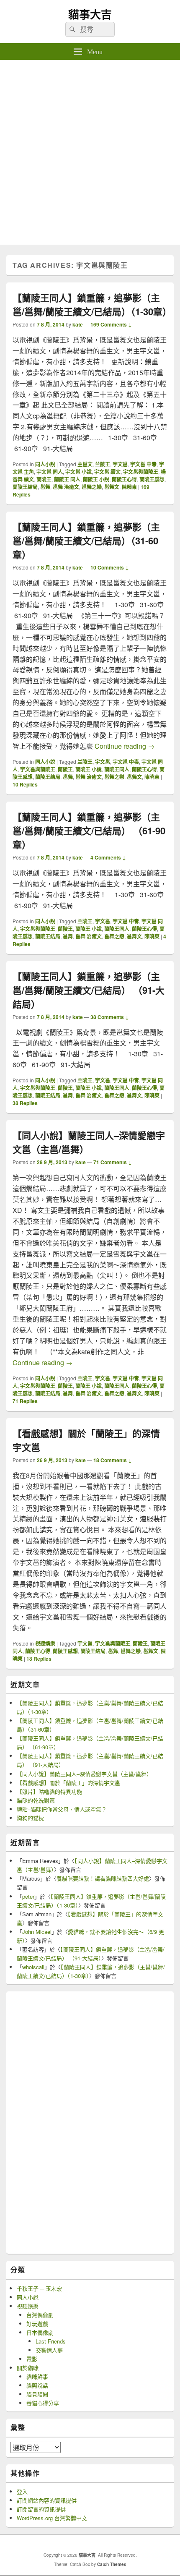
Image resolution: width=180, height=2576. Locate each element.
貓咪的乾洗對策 (36, 1800)
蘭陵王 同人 (67, 479)
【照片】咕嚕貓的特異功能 (49, 1791)
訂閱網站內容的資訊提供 (47, 2500)
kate (78, 324)
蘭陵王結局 (25, 487)
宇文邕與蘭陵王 (141, 472)
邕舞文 (112, 487)
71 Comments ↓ (113, 1162)
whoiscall (33, 1967)
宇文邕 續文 (107, 472)
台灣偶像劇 (40, 2315)
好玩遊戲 (37, 2324)
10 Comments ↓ (110, 567)
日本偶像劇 (40, 2332)
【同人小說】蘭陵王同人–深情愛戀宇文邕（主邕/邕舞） (84, 1774)
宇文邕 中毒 (143, 464)
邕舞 (45, 487)
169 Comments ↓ (111, 324)
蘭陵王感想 (152, 479)
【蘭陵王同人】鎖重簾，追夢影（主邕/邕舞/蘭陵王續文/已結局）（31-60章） (86, 541)
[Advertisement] (90, 154)
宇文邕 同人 (50, 472)
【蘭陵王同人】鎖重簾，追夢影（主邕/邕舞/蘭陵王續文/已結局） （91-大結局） (89, 990)
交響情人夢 (49, 2350)
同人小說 (45, 464)
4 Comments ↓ (108, 857)
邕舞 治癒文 (66, 487)
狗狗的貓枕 (30, 1818)
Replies (25, 784)
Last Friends (51, 2341)
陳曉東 (129, 487)
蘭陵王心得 (124, 479)
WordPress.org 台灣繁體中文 (52, 2518)
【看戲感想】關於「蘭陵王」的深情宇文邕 (68, 1783)
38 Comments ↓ (110, 1017)
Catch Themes (112, 2564)
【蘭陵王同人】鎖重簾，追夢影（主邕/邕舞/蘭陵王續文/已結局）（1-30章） (92, 304)
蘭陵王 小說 (96, 479)
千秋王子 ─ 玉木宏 (39, 2288)
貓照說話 (37, 2385)
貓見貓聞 (37, 2394)
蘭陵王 (44, 479)
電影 (32, 2359)
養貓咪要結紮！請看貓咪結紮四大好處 (103, 1878)
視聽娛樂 (45, 1643)
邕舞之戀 (92, 487)
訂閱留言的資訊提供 (41, 2509)
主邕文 (85, 464)
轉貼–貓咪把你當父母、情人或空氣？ (62, 1809)
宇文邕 (120, 464)
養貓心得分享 (43, 2403)
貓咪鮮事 (37, 2376)
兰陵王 (103, 464)
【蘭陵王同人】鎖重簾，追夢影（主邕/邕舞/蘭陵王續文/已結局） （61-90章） (89, 831)
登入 (22, 2491)
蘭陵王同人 (117, 769)
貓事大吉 (90, 14)
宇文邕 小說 (78, 472)
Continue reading (125, 746)
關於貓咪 (28, 2368)
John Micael (37, 1932)
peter (28, 1896)
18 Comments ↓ (113, 1460)
